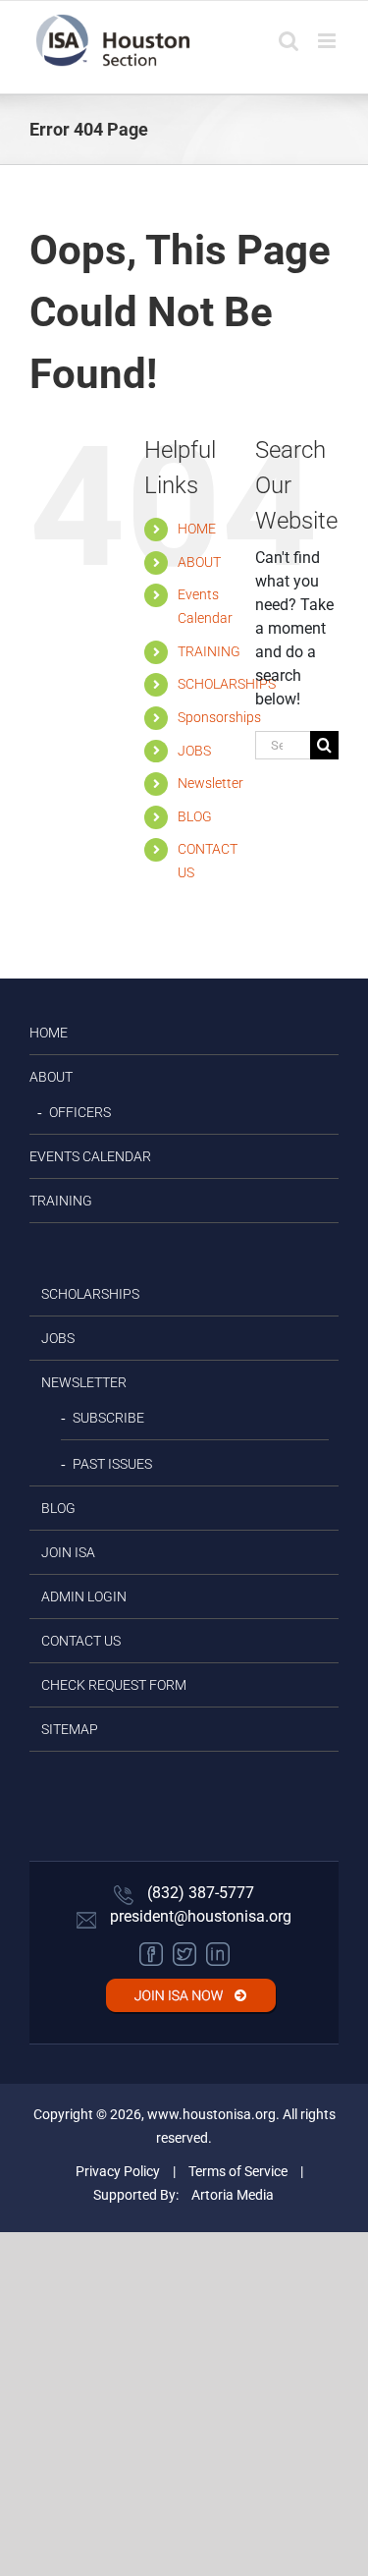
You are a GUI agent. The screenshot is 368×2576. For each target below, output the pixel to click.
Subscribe (108, 1418)
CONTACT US (81, 1641)
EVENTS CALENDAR (90, 1156)
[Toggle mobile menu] (328, 41)
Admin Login (84, 1596)
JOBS (194, 751)
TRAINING (209, 651)
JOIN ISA (68, 1552)
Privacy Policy (118, 2171)
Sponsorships (219, 717)
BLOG (195, 816)
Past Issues (112, 1464)
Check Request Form (114, 1685)
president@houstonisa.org (199, 1916)
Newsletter (210, 783)
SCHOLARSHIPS (227, 684)
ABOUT (199, 562)
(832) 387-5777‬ (199, 1893)
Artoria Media (233, 2195)
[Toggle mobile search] (289, 41)
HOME (197, 529)
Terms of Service (238, 2171)
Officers (80, 1112)
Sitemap (70, 1729)
